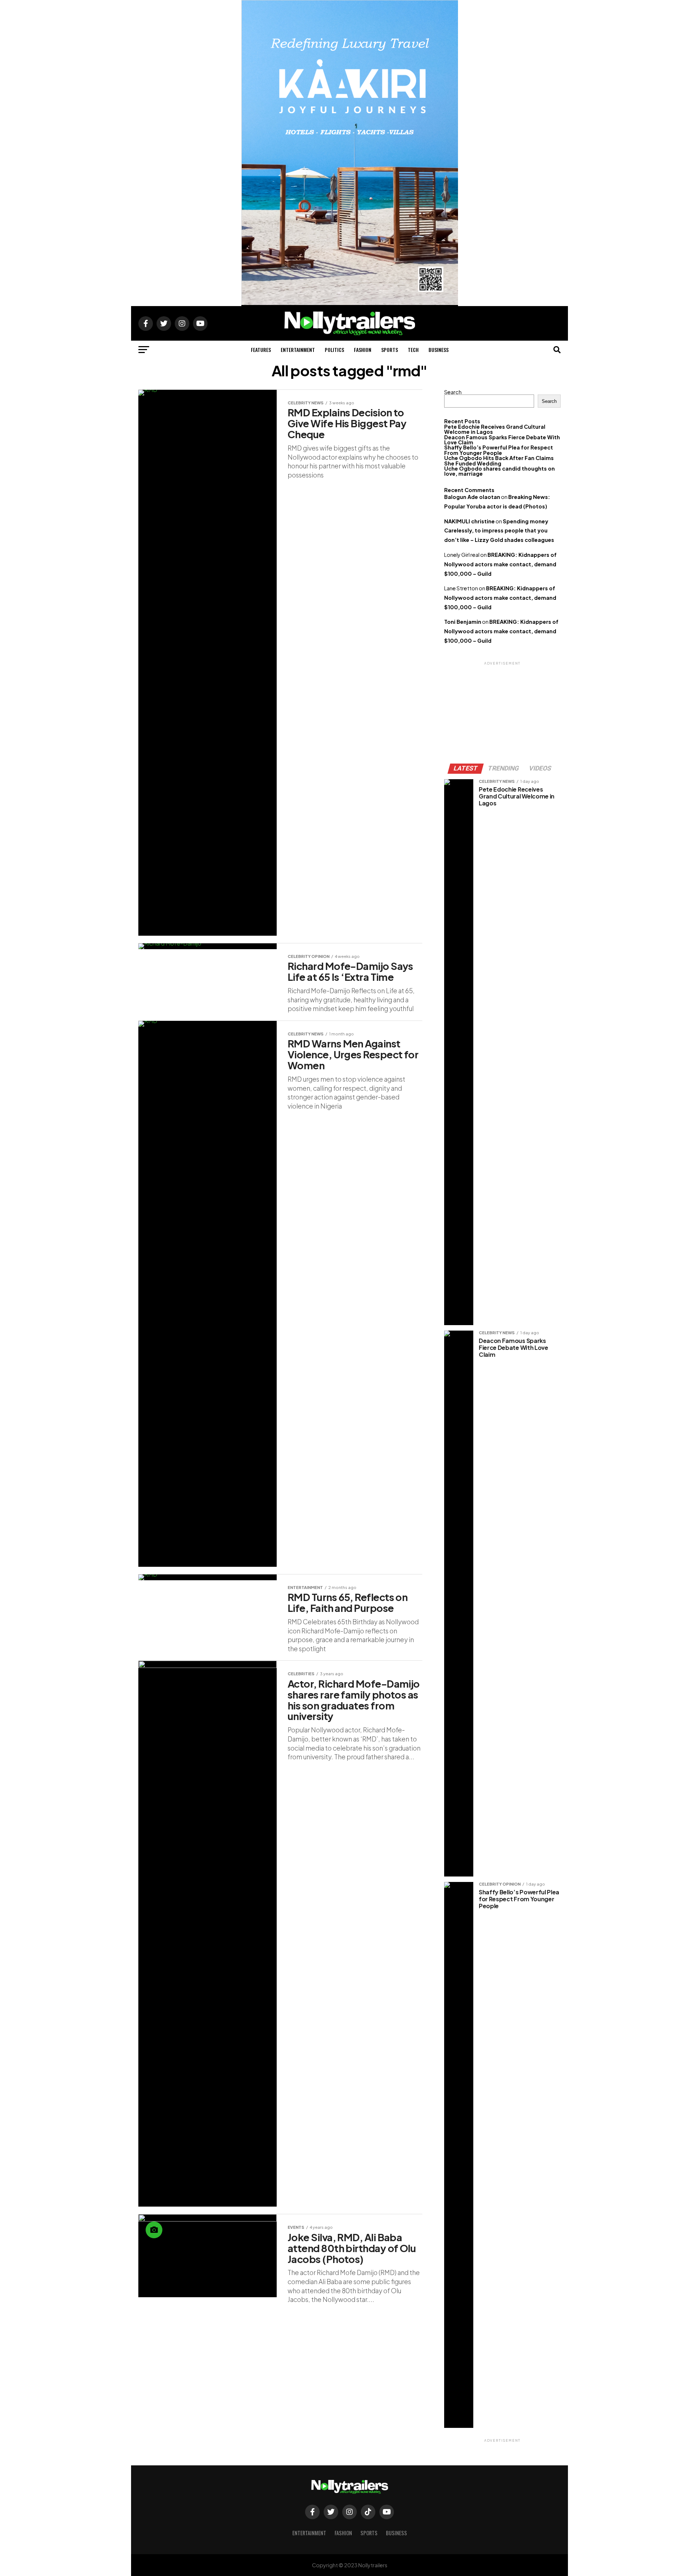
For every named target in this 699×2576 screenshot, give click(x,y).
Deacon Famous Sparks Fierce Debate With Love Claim (502, 440)
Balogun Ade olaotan (472, 497)
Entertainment (298, 350)
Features (261, 350)
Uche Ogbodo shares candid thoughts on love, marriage (499, 471)
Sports (390, 350)
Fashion (363, 350)
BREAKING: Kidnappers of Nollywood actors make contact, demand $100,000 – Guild (500, 564)
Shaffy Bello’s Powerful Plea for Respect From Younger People (499, 450)
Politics (334, 350)
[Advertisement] (502, 712)
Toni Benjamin (463, 622)
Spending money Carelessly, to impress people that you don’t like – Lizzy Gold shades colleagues (499, 531)
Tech (413, 350)
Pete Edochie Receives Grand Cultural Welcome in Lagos (495, 429)
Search (453, 392)
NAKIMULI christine (469, 521)
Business (439, 350)
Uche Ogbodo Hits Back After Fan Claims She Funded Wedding (499, 460)
